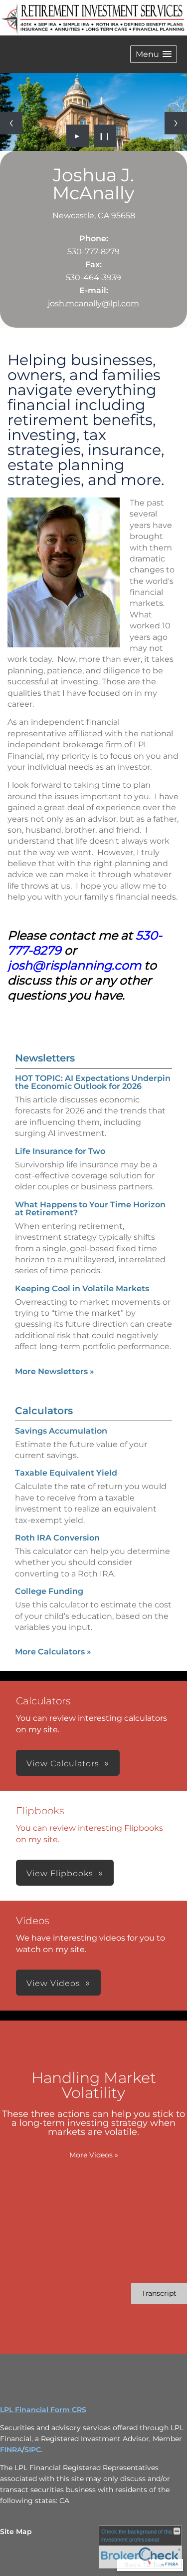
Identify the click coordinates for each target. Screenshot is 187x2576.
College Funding (49, 1591)
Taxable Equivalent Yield (66, 1473)
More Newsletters (55, 1371)
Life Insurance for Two (60, 1151)
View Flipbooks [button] (60, 1873)
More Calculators (53, 1652)
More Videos (94, 2155)
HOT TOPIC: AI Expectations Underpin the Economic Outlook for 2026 (93, 1082)
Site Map (16, 2532)
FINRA (11, 2450)
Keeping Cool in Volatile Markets (82, 1288)
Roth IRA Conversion (57, 1538)
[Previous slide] (11, 123)
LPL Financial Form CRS (43, 2410)
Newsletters (45, 1058)
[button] (154, 54)
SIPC (33, 2450)
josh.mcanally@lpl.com (93, 303)
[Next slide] (176, 123)
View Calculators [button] (63, 1764)
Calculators (44, 1411)
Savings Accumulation (61, 1431)
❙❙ (105, 136)
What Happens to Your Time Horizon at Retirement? (90, 1209)
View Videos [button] (53, 1983)
